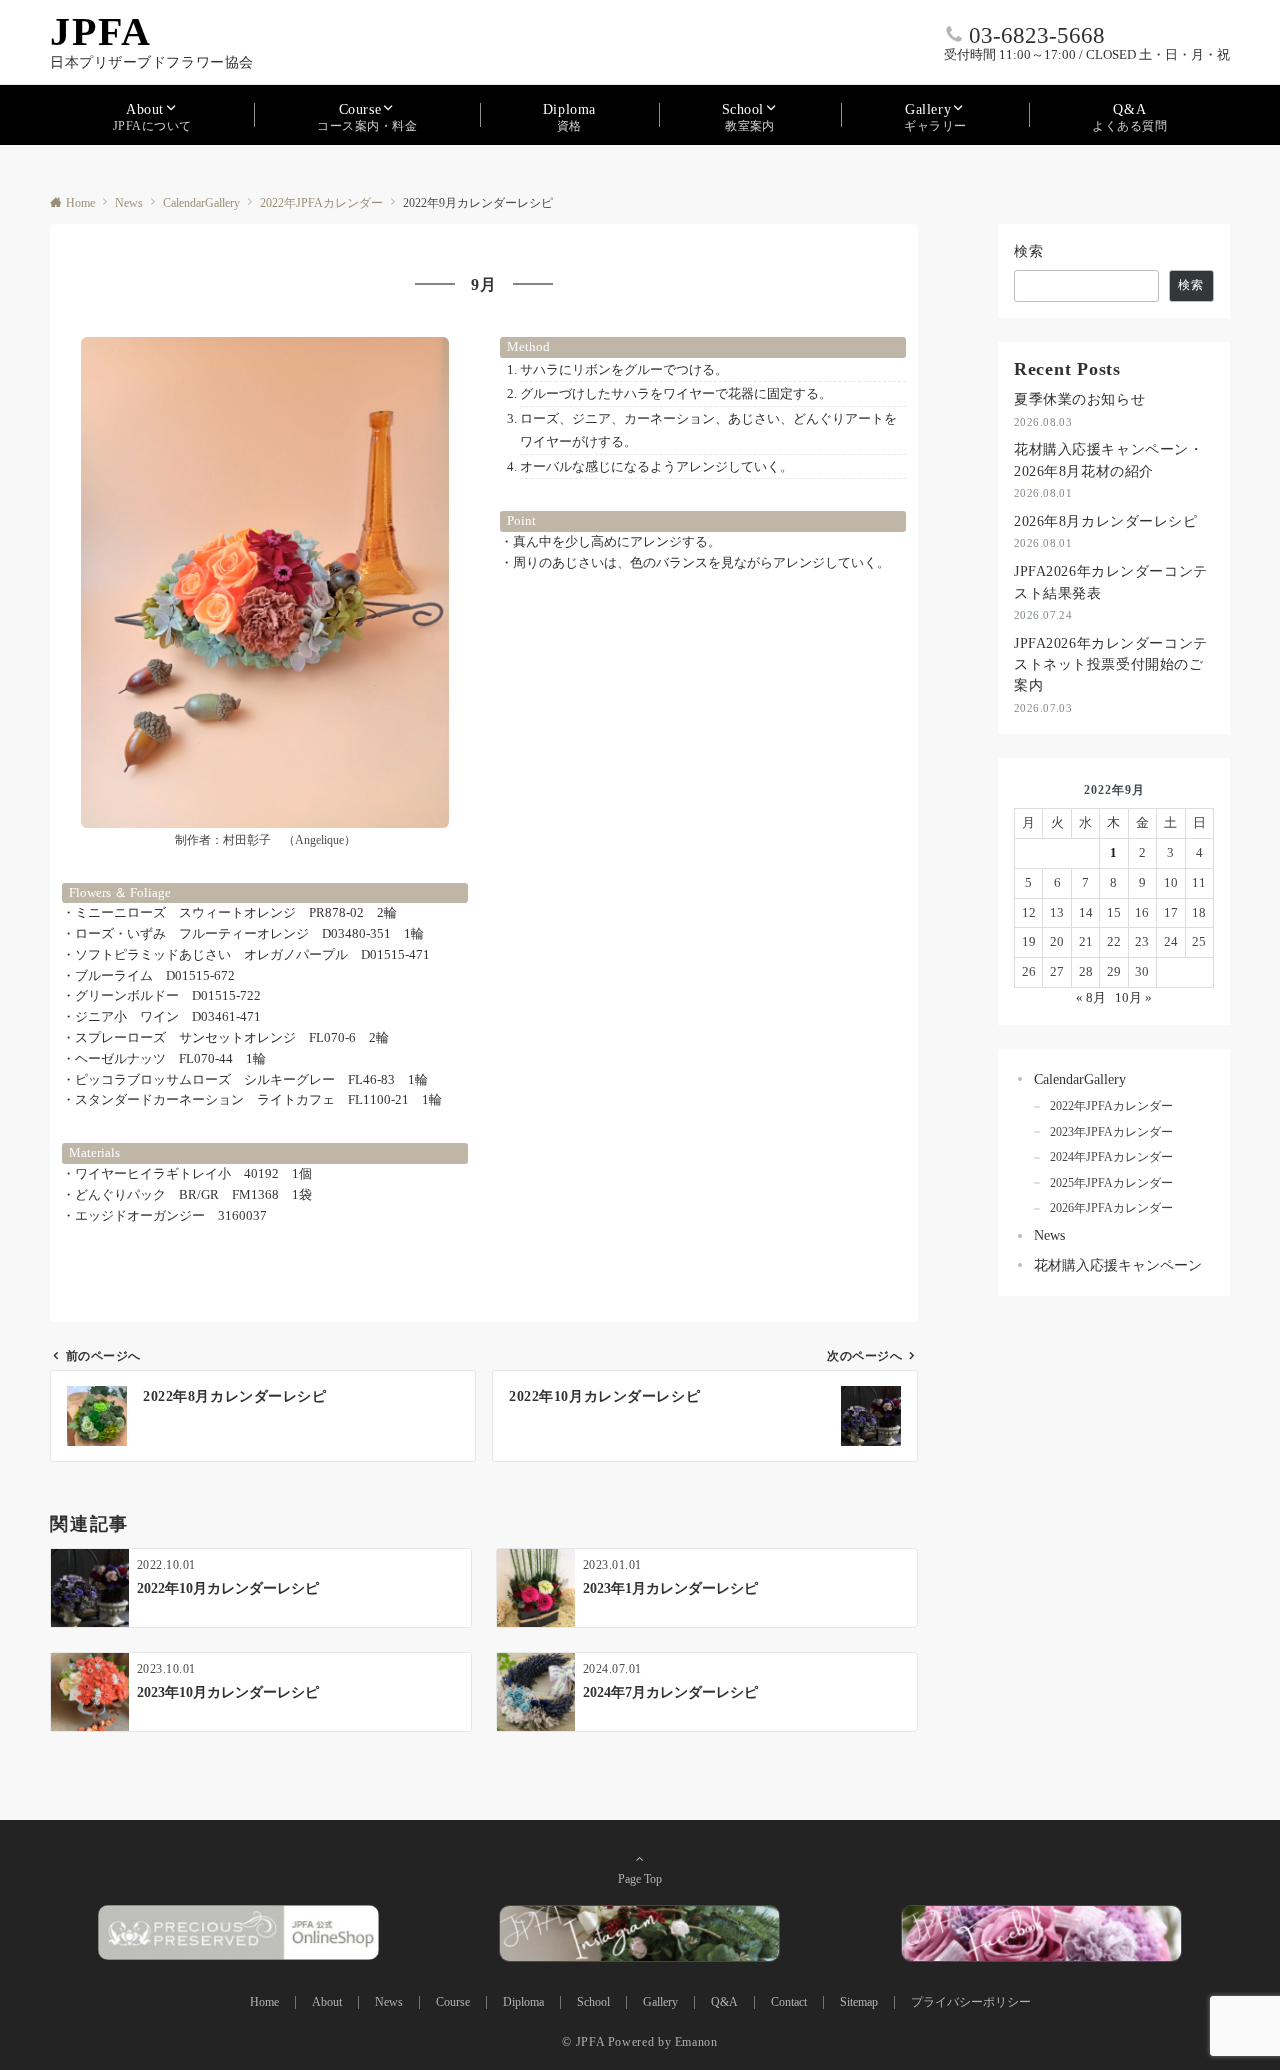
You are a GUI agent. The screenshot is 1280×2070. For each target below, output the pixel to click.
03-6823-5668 (1037, 35)
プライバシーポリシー (971, 2002)
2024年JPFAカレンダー (1111, 1157)
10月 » (1133, 997)
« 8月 (1091, 997)
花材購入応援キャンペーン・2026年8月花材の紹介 (1108, 459)
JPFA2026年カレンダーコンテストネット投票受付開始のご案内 (1111, 664)
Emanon (696, 2042)
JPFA (101, 31)
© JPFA (583, 2042)
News (1049, 1235)
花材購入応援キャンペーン (1118, 1265)
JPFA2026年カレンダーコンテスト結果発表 (1111, 581)
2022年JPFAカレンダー (1111, 1106)
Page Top (640, 1879)
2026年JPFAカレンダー (1111, 1208)
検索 (1029, 251)
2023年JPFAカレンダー (1111, 1132)
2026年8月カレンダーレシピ (1106, 521)
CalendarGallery (1080, 1079)
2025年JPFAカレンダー (1111, 1183)
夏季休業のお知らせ (1079, 399)
